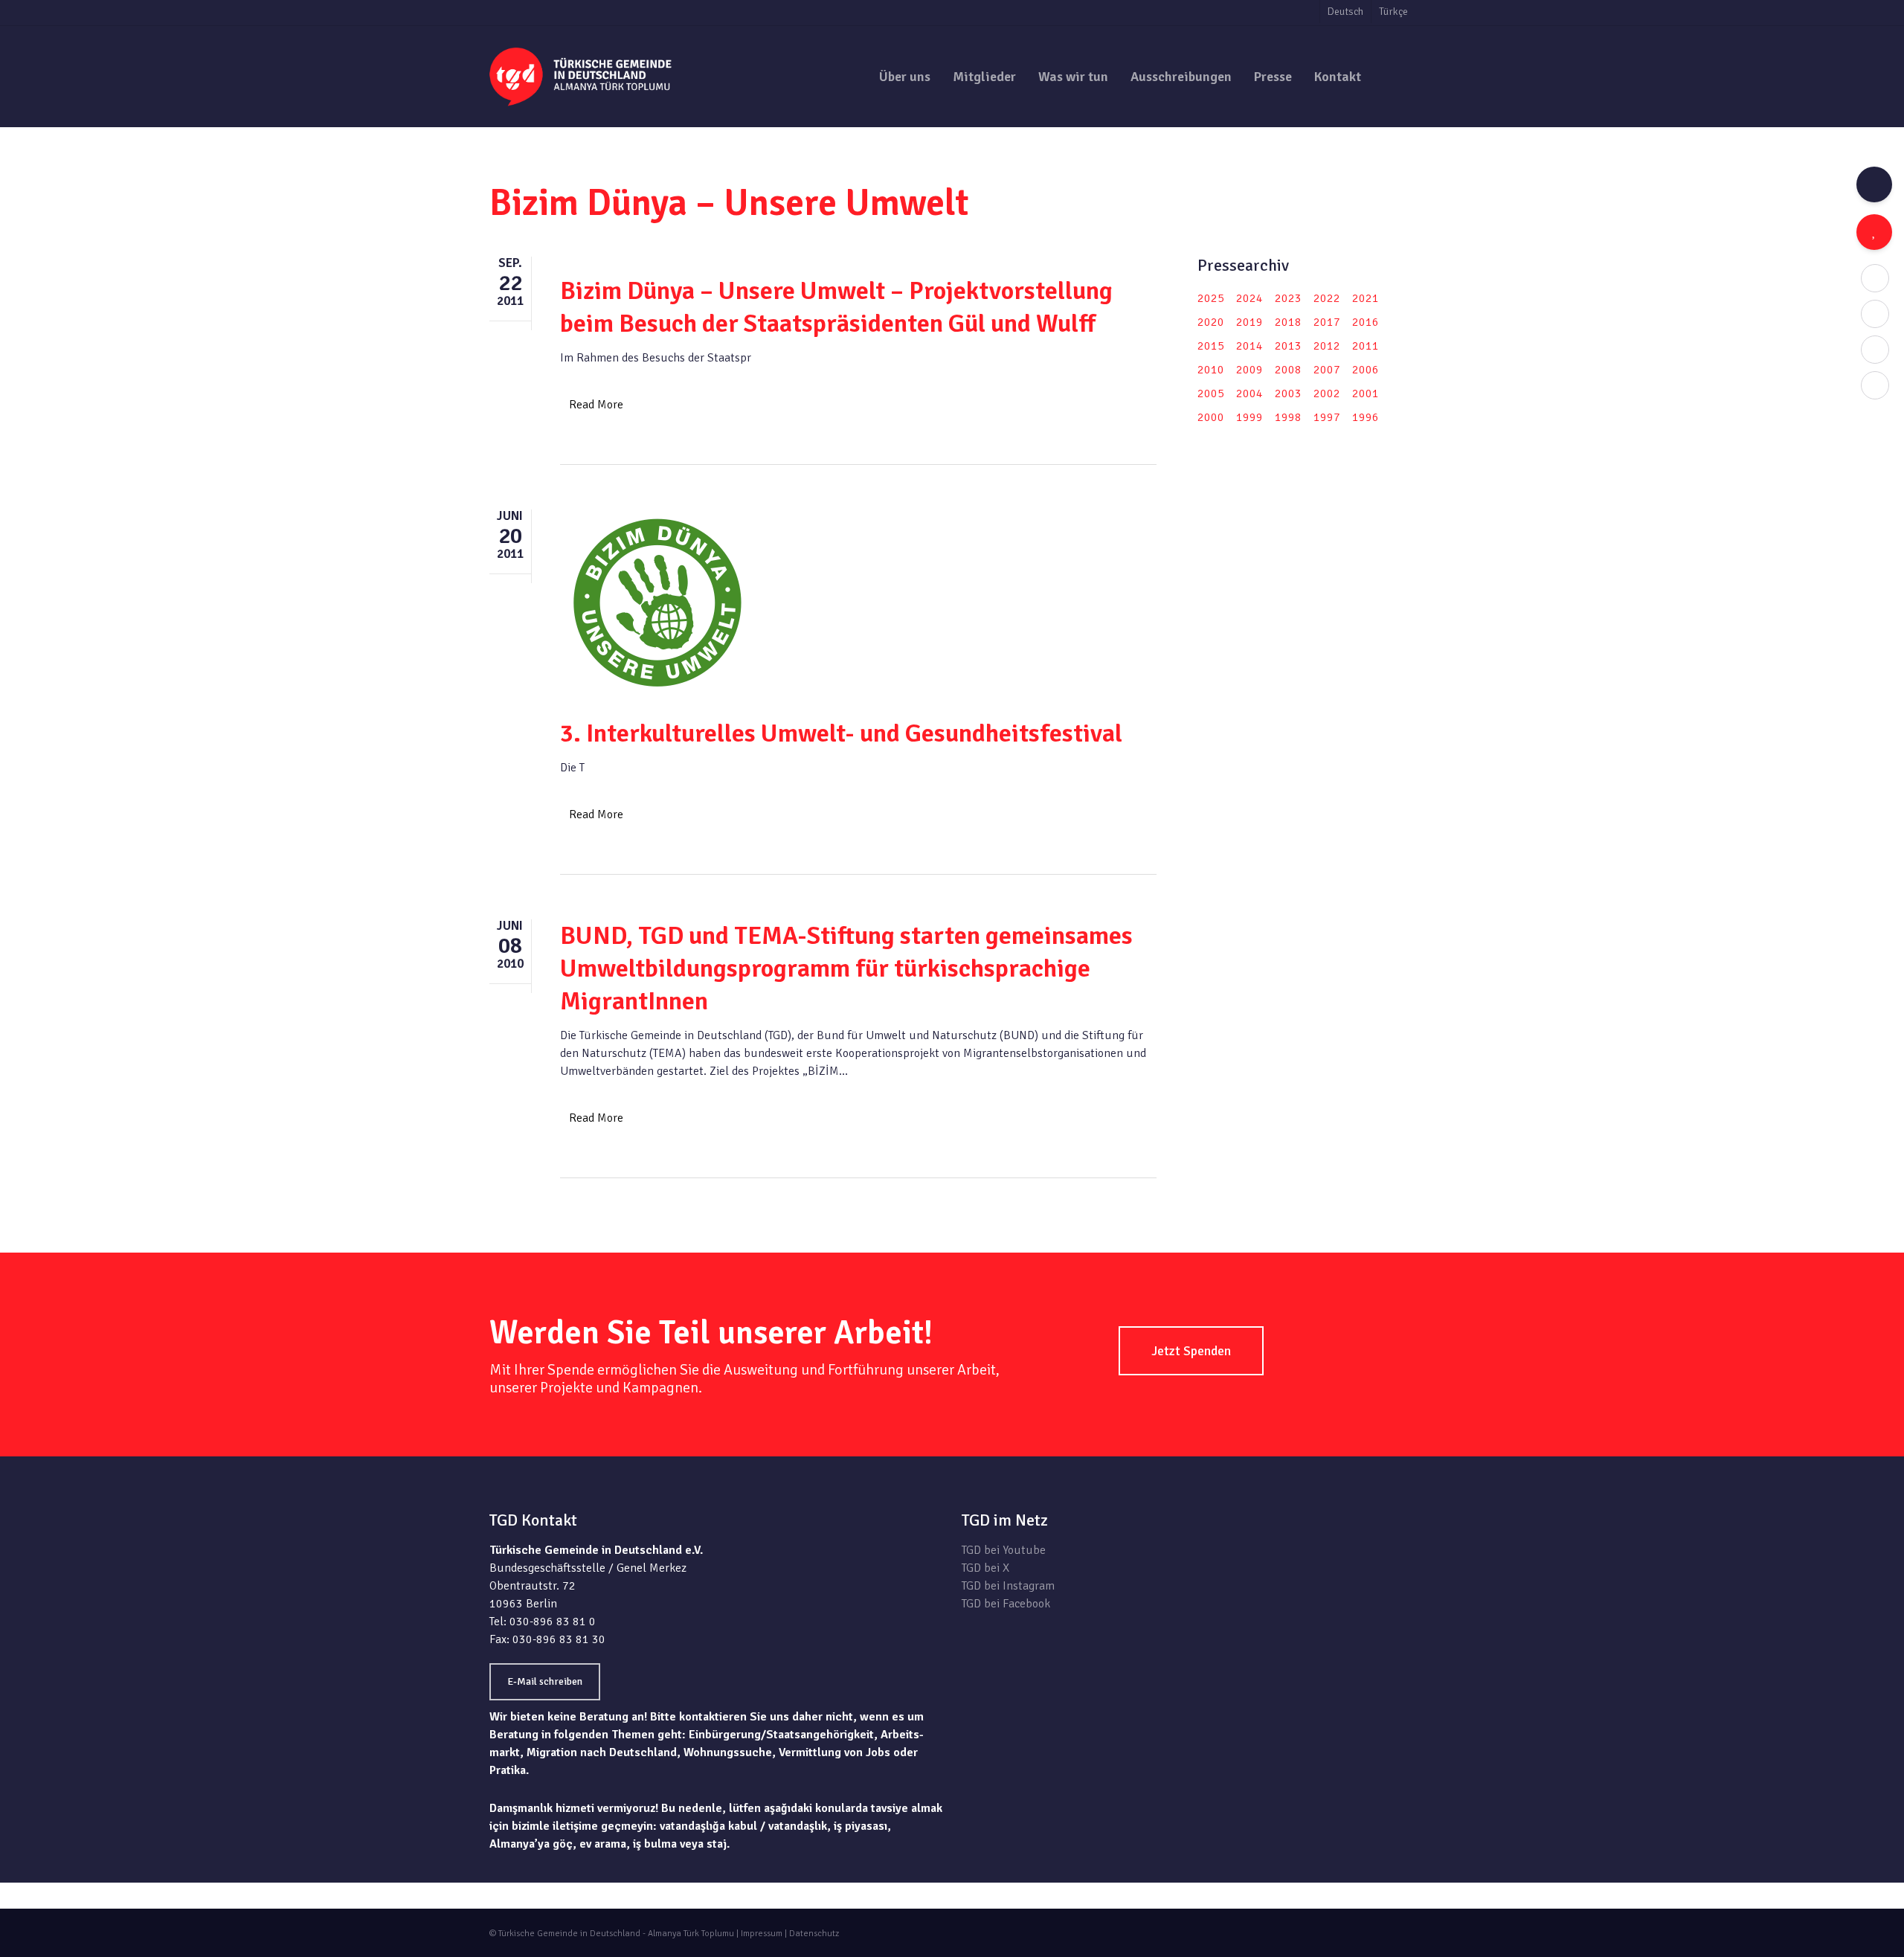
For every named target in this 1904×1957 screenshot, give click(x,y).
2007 (1327, 370)
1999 (1249, 417)
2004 (1249, 393)
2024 (1249, 298)
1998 (1288, 417)
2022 (1327, 298)
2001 (1366, 393)
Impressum (762, 1934)
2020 (1211, 322)
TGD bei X (985, 1568)
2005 (1211, 393)
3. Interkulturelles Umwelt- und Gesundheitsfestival (841, 733)
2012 (1327, 346)
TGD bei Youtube (1004, 1550)
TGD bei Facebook (1006, 1604)
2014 (1249, 346)
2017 (1327, 322)
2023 (1288, 298)
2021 (1366, 298)
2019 (1249, 322)
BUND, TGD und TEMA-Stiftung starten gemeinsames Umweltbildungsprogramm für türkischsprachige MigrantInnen (846, 968)
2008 (1288, 370)
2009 (1249, 370)
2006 (1366, 370)
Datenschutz (814, 1934)
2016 (1366, 322)
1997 (1327, 417)
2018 (1288, 322)
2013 (1288, 346)
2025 (1211, 298)
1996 (1366, 417)
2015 (1211, 346)
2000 (1211, 417)
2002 (1327, 393)
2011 (1366, 346)
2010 (1211, 370)
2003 (1288, 393)
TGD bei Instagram (1008, 1586)
